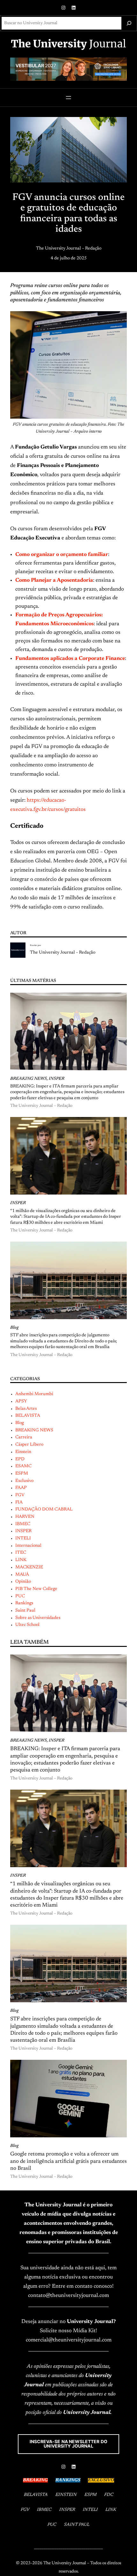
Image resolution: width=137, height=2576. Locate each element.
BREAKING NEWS (29, 1079)
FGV (20, 1495)
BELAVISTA (28, 1416)
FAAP (21, 1488)
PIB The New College (36, 1589)
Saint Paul (25, 1611)
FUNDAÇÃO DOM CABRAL (44, 1510)
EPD (20, 1459)
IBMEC (23, 1524)
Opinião (23, 1582)
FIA (19, 1503)
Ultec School (27, 1625)
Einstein (23, 1452)
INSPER (57, 1079)
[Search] (129, 23)
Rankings (24, 1603)
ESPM (22, 1474)
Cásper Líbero (29, 1445)
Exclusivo (24, 1481)
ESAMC (23, 1466)
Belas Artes (26, 1409)
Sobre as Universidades (38, 1618)
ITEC (21, 1553)
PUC (20, 1596)
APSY (21, 1401)
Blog (14, 1328)
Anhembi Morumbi (34, 1394)
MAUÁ (22, 1575)
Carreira (24, 1437)
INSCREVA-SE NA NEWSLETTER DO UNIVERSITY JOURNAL (68, 2444)
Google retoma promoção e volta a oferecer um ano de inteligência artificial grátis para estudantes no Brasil (68, 2161)
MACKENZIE (29, 1567)
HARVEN (25, 1517)
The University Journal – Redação (69, 249)
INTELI (23, 1538)
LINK (21, 1560)
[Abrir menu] (68, 98)
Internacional (28, 1546)
